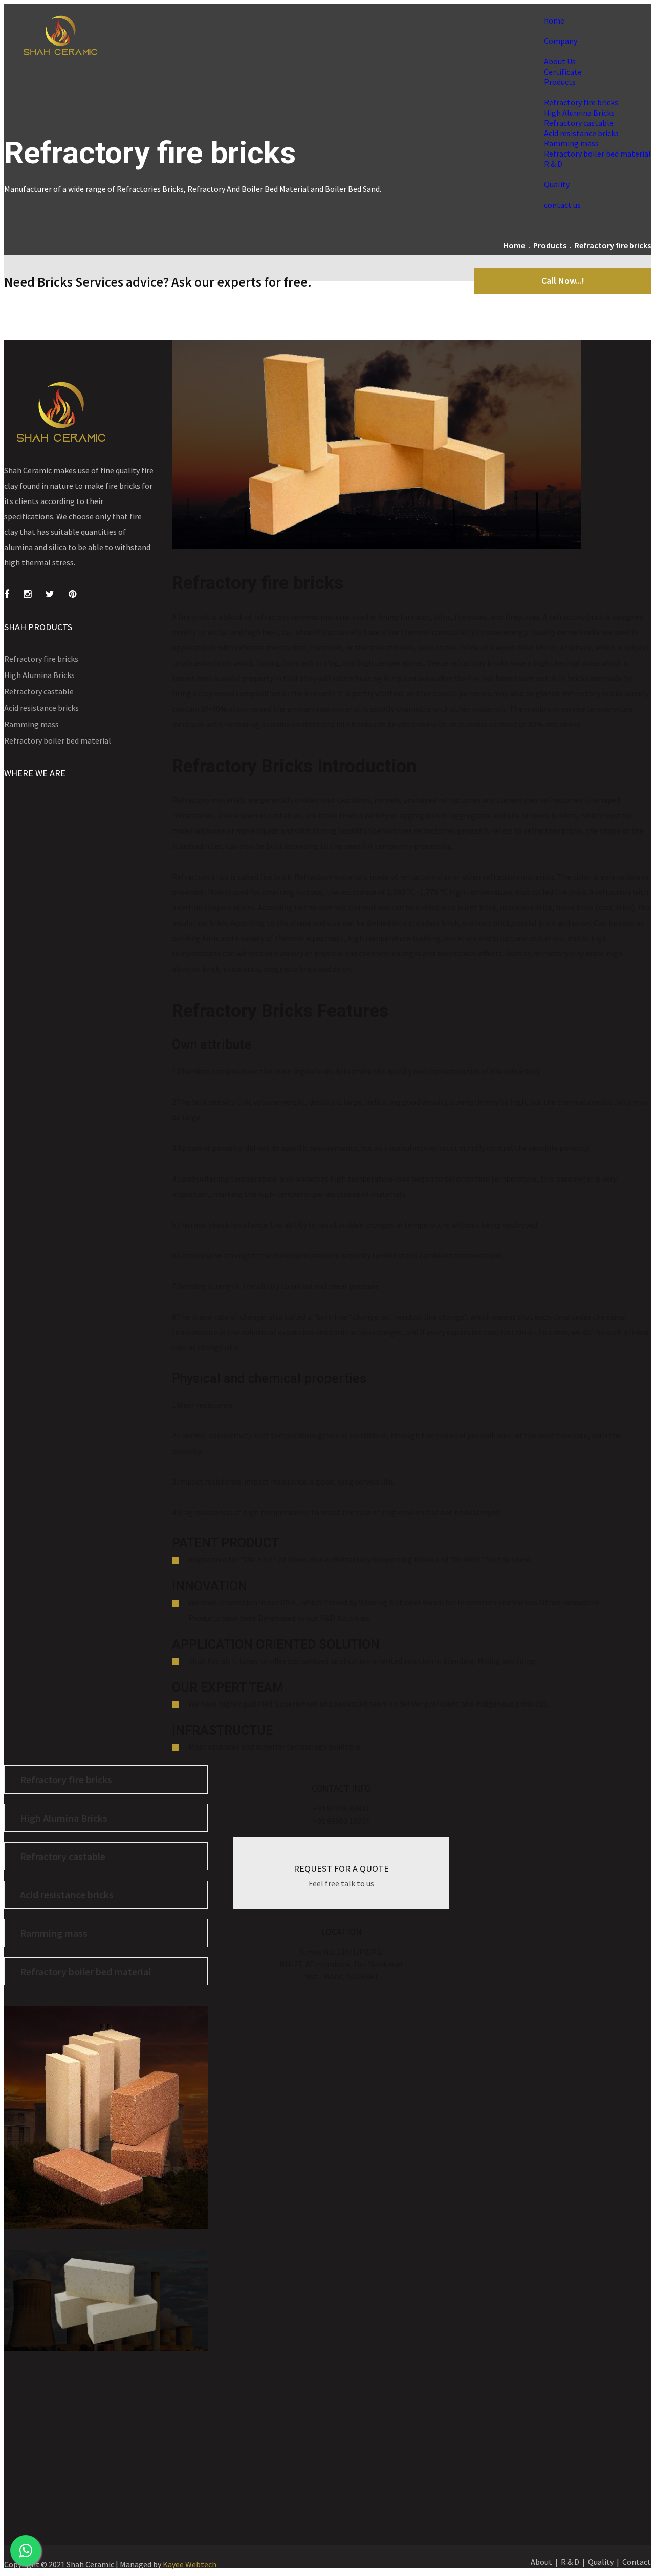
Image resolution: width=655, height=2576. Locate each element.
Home (514, 245)
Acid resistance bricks (581, 133)
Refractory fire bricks (581, 102)
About (541, 2562)
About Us (560, 61)
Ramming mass (571, 143)
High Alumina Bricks (579, 113)
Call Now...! (563, 281)
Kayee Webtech (190, 2564)
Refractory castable (579, 123)
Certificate (563, 72)
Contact (637, 2562)
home (554, 20)
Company (561, 41)
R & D (553, 164)
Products (560, 82)
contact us (562, 205)
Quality (557, 184)
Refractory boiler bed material (597, 154)
